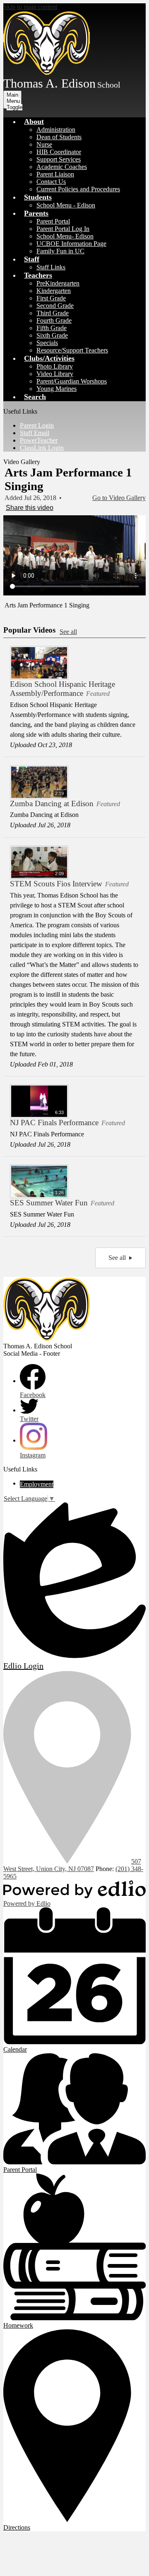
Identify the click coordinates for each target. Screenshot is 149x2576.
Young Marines (56, 389)
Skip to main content (30, 7)
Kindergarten (54, 291)
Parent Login (37, 425)
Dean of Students (59, 137)
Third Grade (53, 313)
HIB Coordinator (59, 152)
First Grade (51, 298)
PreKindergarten (58, 283)
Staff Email (35, 433)
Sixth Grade (52, 335)
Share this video (30, 508)
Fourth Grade (54, 320)
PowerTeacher (39, 440)
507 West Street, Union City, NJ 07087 (72, 1865)
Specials (47, 343)
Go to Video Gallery (119, 498)
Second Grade (55, 306)
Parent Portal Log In (63, 229)
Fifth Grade (52, 328)
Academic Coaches (62, 167)
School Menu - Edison (66, 205)
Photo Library (55, 366)
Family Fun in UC (60, 251)
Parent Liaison (55, 174)
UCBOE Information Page (71, 244)
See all (68, 632)
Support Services (59, 159)
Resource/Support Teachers (72, 350)
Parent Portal (53, 221)
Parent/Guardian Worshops (72, 381)
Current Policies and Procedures (78, 189)
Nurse (44, 144)
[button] (34, 121)
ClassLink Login (42, 448)
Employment (37, 1484)
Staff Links (51, 267)
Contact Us (51, 182)
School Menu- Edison (65, 236)
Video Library (55, 374)
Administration (56, 130)
